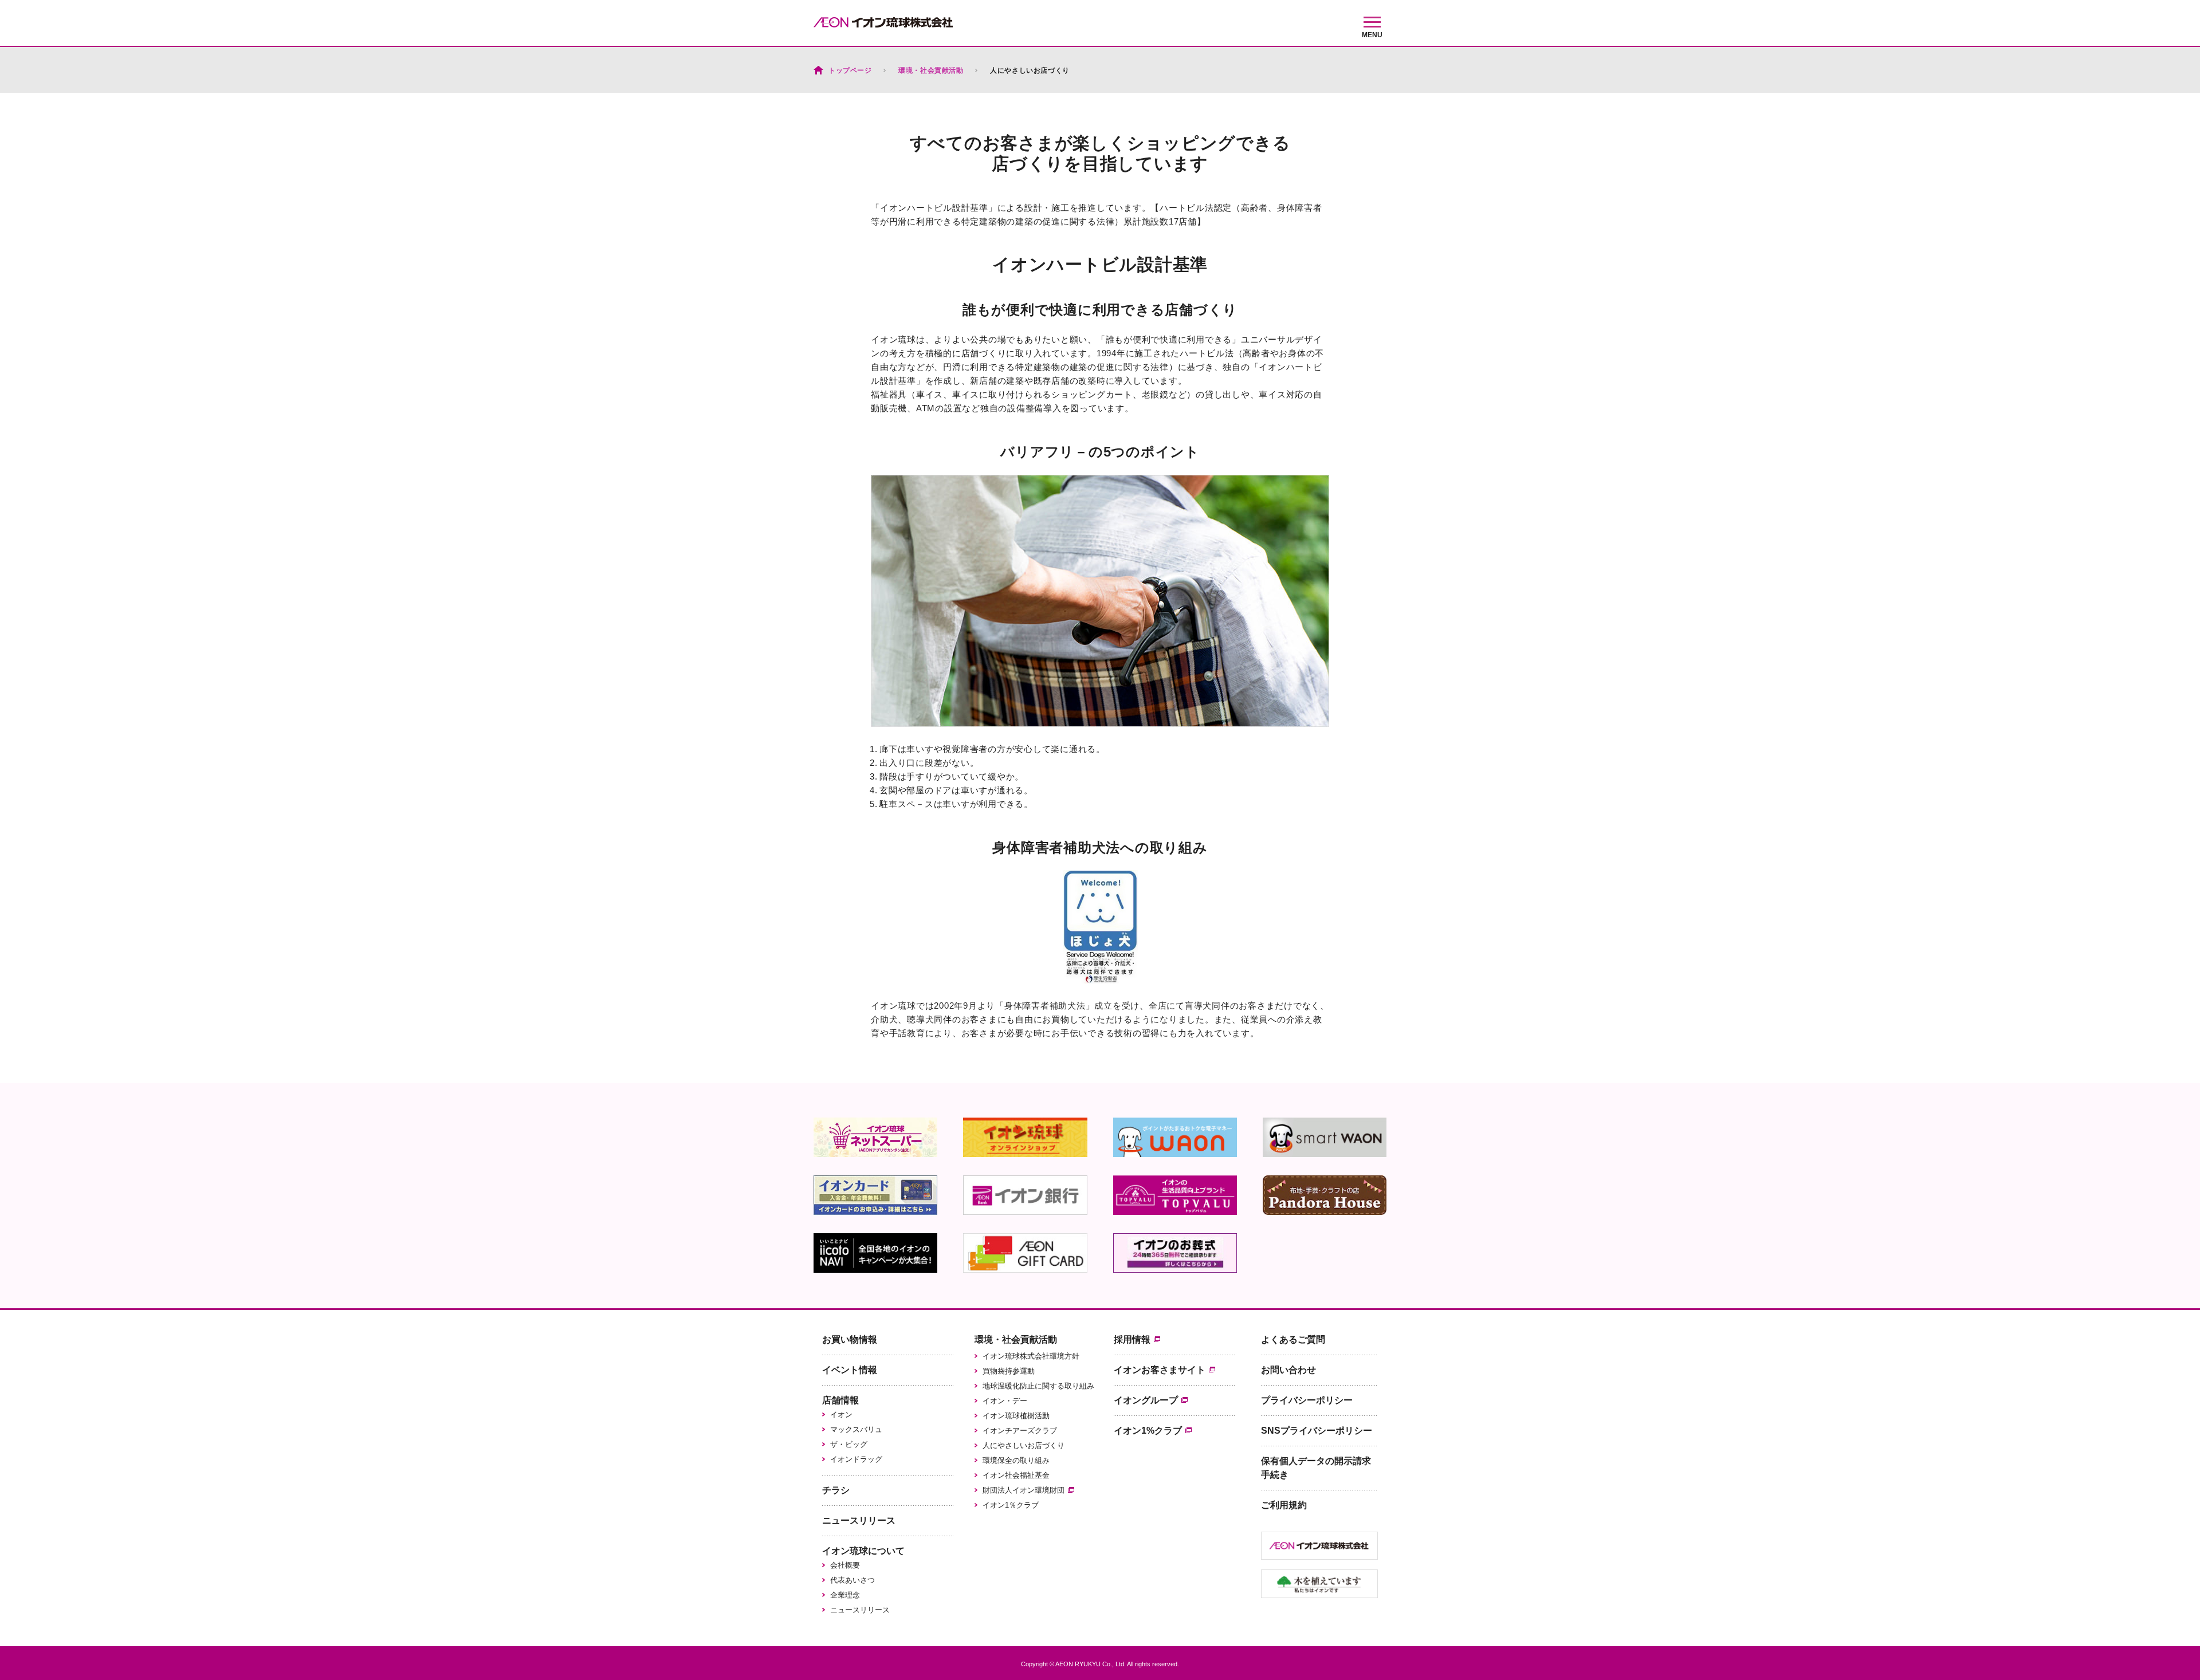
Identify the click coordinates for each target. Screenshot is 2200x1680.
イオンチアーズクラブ (1020, 1431)
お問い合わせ (1288, 1370)
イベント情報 (850, 1370)
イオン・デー (1005, 1401)
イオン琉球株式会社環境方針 (1031, 1356)
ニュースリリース (859, 1520)
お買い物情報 (850, 1339)
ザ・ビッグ (849, 1444)
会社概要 (845, 1565)
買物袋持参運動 (1009, 1371)
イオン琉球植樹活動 (1016, 1416)
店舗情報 (840, 1400)
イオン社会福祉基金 (1016, 1475)
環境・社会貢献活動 (1016, 1339)
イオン (841, 1415)
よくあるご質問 (1293, 1339)
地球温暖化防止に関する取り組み (1038, 1386)
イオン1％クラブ (1011, 1505)
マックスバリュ (856, 1429)
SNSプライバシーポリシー (1317, 1431)
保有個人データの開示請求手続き (1316, 1468)
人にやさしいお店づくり (1024, 1445)
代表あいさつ (852, 1580)
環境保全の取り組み (1016, 1460)
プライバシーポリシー (1307, 1400)
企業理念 (845, 1595)
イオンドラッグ (856, 1459)
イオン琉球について (863, 1551)
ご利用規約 (1284, 1505)
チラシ (836, 1490)
